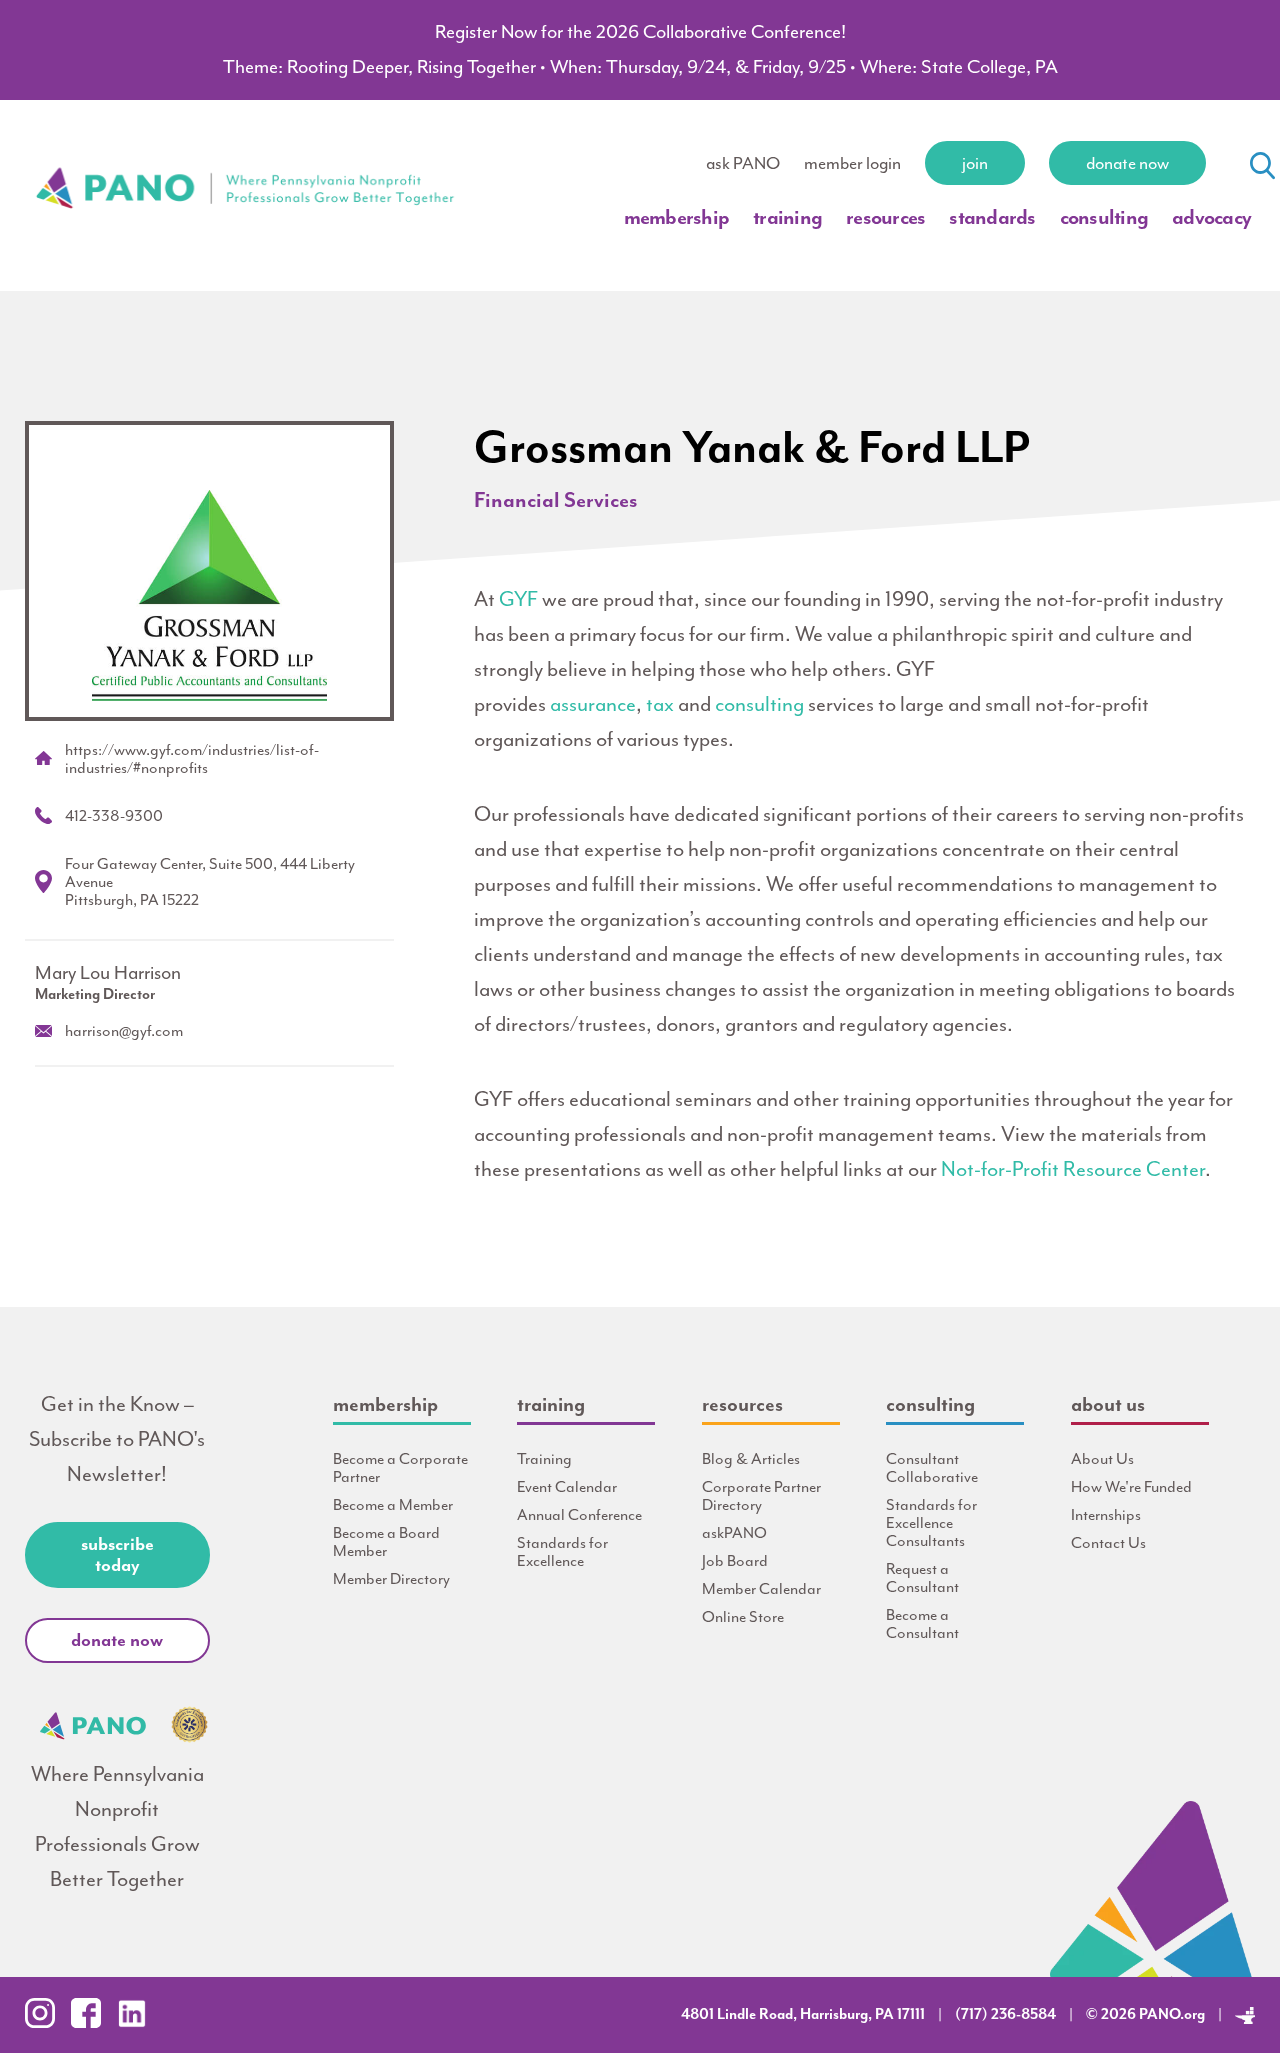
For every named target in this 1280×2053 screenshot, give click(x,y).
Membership (677, 217)
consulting (759, 704)
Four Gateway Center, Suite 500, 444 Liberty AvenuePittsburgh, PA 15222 (210, 882)
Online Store (743, 1617)
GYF (518, 599)
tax (660, 704)
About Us (1102, 1459)
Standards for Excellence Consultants (931, 1523)
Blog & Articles (751, 1459)
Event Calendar (567, 1487)
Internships (1106, 1515)
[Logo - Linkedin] (138, 2022)
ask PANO (743, 163)
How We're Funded (1131, 1487)
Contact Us (1108, 1543)
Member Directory (391, 1579)
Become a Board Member (386, 1542)
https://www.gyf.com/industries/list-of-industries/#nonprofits (192, 759)
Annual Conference (579, 1515)
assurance (593, 704)
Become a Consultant (922, 1624)
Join (975, 163)
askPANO (734, 1533)
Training (787, 217)
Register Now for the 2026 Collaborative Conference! (640, 32)
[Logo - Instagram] (46, 2022)
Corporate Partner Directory (761, 1496)
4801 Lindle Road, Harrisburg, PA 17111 (803, 2014)
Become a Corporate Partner (400, 1468)
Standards (992, 217)
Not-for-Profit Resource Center (1073, 1169)
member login (852, 163)
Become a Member (393, 1505)
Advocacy (1211, 217)
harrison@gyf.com (124, 1031)
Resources (885, 217)
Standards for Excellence (562, 1552)
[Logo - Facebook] (92, 2022)
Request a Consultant (922, 1578)
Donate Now (1127, 163)
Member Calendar (761, 1589)
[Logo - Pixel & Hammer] (1245, 2014)
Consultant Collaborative (932, 1468)
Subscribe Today (117, 1554)
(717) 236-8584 (1005, 2014)
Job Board (735, 1561)
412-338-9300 (114, 816)
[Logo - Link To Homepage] (246, 262)
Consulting (1104, 217)
